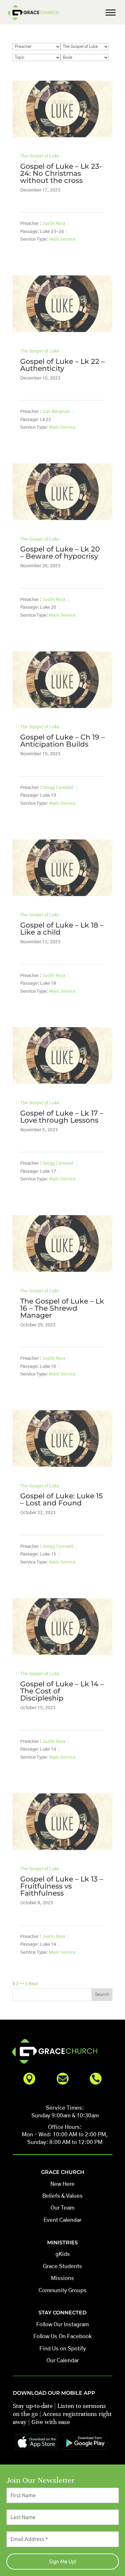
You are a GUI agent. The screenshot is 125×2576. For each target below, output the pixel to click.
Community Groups (63, 2290)
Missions (63, 2278)
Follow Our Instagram (63, 2325)
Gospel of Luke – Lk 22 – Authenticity (63, 365)
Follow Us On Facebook (63, 2336)
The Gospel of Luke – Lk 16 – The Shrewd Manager (62, 1308)
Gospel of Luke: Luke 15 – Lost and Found (62, 1499)
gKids (63, 2254)
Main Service (62, 239)
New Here (63, 2184)
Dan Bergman (56, 412)
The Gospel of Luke (40, 156)
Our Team (63, 2208)
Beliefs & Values (63, 2196)
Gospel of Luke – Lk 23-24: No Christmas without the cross (61, 173)
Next (33, 1984)
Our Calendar (63, 2361)
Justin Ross (54, 224)
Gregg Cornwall (58, 788)
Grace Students (63, 2266)
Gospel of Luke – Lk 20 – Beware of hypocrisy (60, 553)
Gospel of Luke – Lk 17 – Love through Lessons (62, 1117)
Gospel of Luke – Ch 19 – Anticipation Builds (63, 741)
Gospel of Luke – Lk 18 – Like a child (62, 929)
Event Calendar (63, 2220)
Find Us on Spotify (63, 2349)
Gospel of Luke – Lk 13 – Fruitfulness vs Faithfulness (62, 1886)
